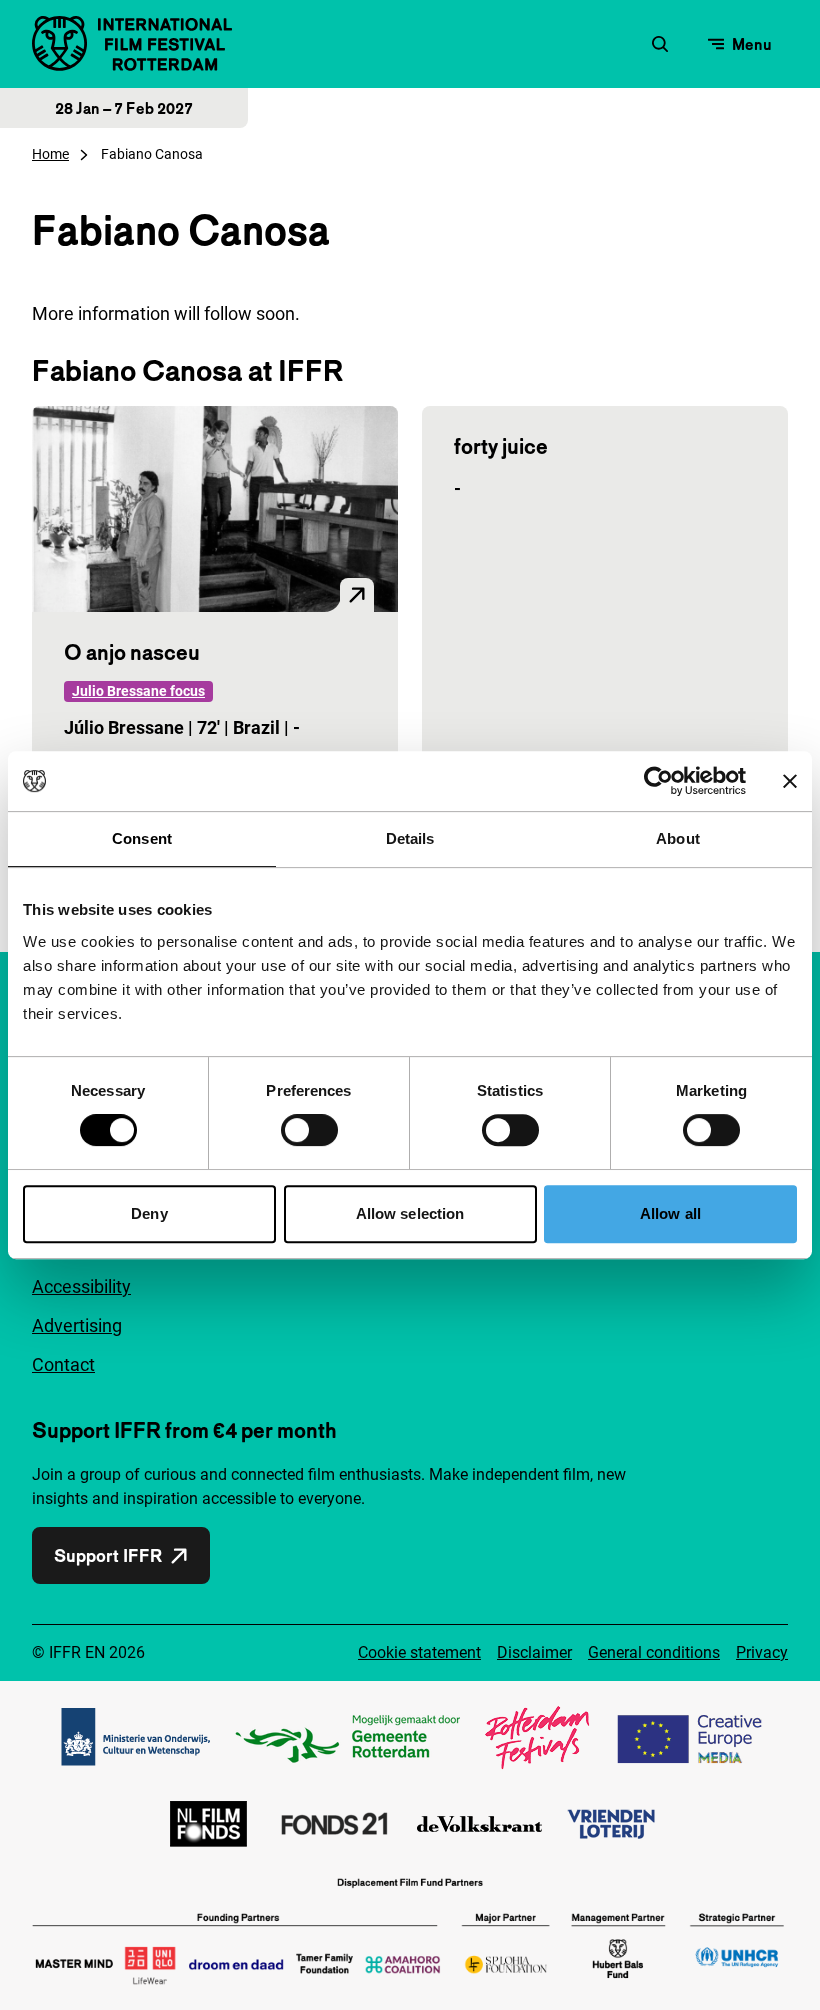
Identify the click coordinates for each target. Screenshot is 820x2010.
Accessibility (81, 1286)
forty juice (501, 446)
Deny (149, 1213)
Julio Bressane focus (138, 691)
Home (50, 154)
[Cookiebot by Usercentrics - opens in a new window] (658, 781)
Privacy (762, 1652)
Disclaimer (534, 1652)
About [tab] (678, 838)
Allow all (670, 1213)
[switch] (309, 1130)
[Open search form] (660, 44)
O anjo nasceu (132, 652)
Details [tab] (410, 838)
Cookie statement (419, 1652)
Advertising (77, 1325)
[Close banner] (790, 781)
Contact (63, 1364)
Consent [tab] (142, 838)
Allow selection (410, 1213)
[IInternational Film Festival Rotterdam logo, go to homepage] (132, 43)
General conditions (654, 1652)
